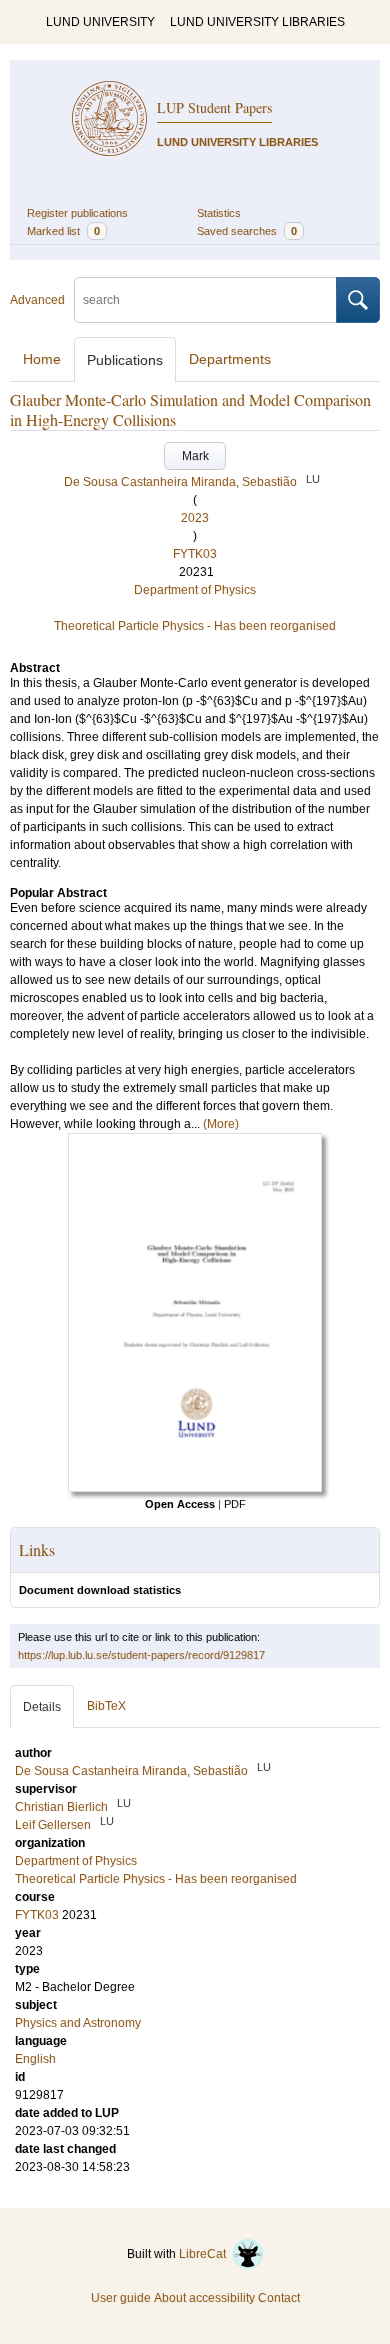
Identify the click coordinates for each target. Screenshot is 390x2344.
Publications (125, 360)
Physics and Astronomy (78, 2023)
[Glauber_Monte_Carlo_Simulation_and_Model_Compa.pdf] (195, 1488)
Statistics (219, 213)
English (35, 2059)
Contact (279, 2298)
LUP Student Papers (214, 107)
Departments (230, 359)
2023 (195, 518)
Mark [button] (195, 456)
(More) (221, 1124)
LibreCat (205, 2254)
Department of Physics (195, 590)
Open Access (180, 1504)
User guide (121, 2298)
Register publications (77, 213)
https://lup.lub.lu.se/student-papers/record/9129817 (141, 1655)
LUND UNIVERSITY (100, 22)
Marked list (63, 231)
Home (42, 359)
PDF (235, 1504)
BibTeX (106, 1706)
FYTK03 (195, 554)
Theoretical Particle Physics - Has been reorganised (195, 626)
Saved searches (247, 231)
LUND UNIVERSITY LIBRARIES (257, 22)
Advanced (37, 300)
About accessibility (204, 2298)
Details (42, 1707)
